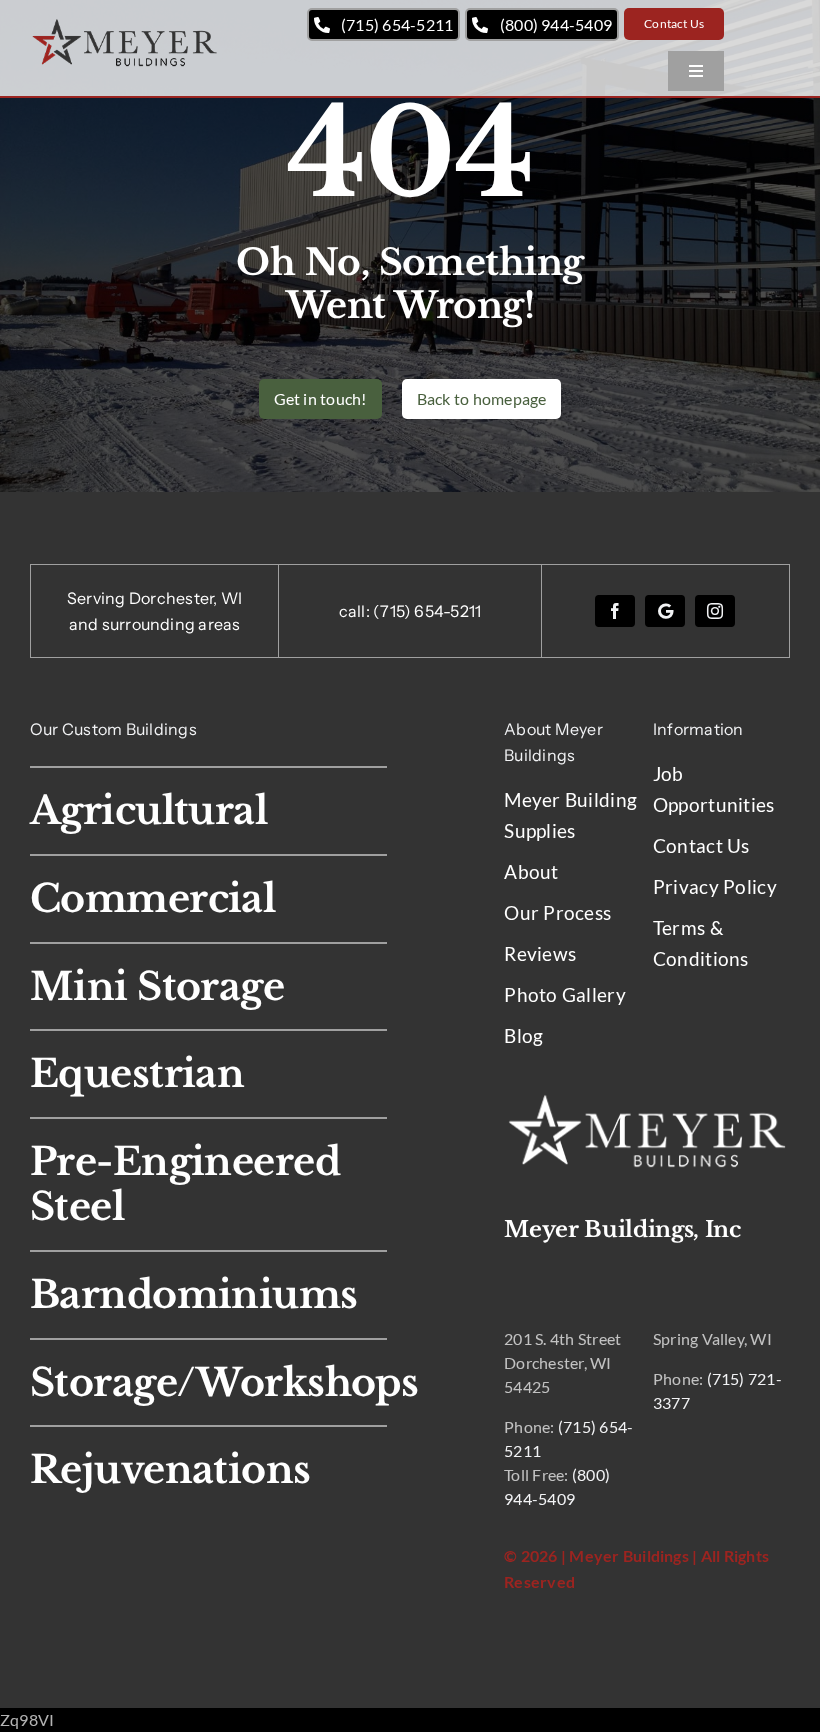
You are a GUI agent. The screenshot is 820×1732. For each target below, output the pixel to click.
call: (356, 611)
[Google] (665, 611)
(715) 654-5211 (427, 611)
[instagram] (715, 611)
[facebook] (615, 611)
